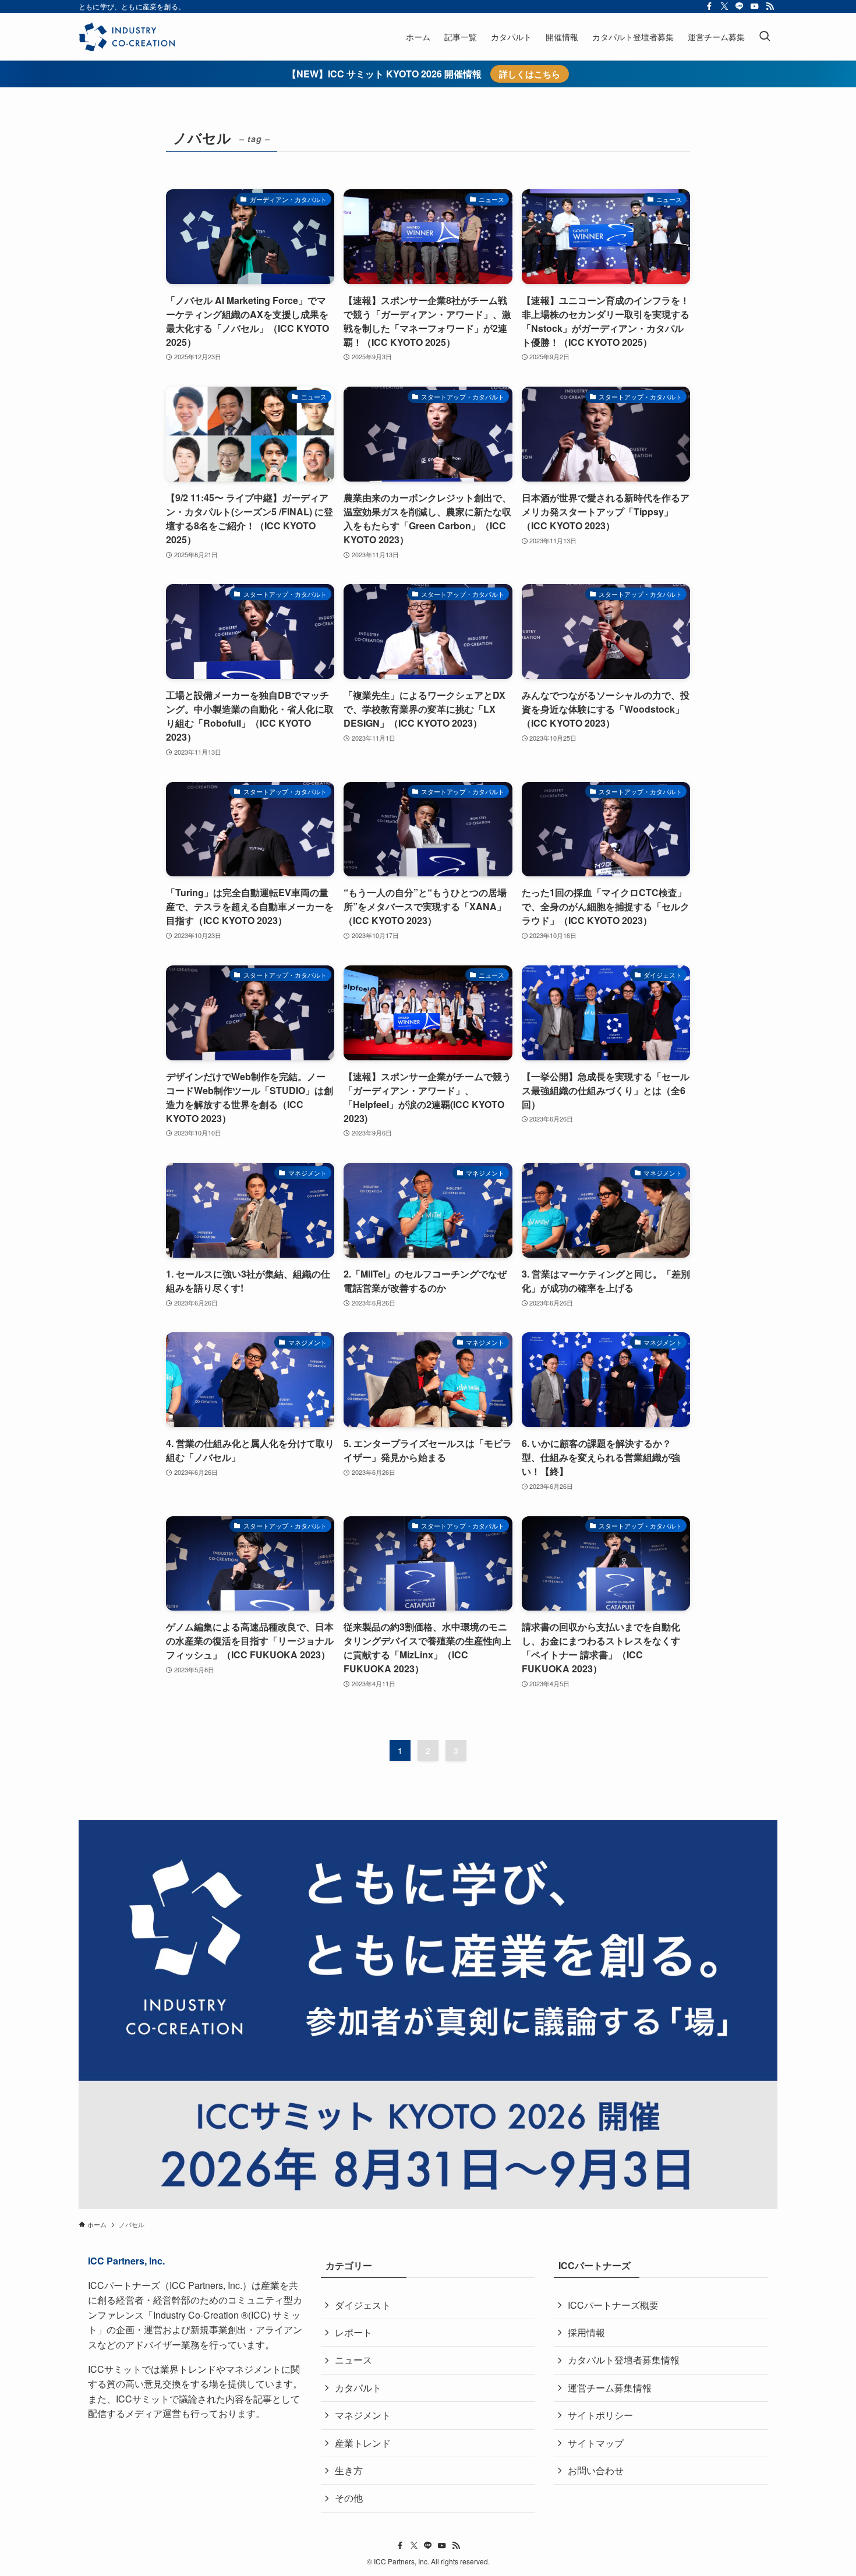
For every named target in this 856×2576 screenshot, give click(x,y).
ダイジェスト (363, 2305)
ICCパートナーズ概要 (613, 2305)
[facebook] (709, 6)
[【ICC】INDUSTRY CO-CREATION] (127, 37)
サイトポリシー (600, 2415)
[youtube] (755, 6)
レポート (353, 2332)
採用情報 (586, 2332)
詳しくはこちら (530, 74)
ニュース (353, 2360)
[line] (740, 6)
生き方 (349, 2470)
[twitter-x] (724, 6)
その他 (349, 2498)
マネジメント (363, 2415)
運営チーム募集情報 (610, 2388)
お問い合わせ (596, 2470)
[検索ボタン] (765, 37)
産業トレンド (363, 2443)
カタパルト (358, 2388)
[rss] (770, 6)
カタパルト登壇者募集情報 (624, 2360)
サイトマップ (596, 2443)
